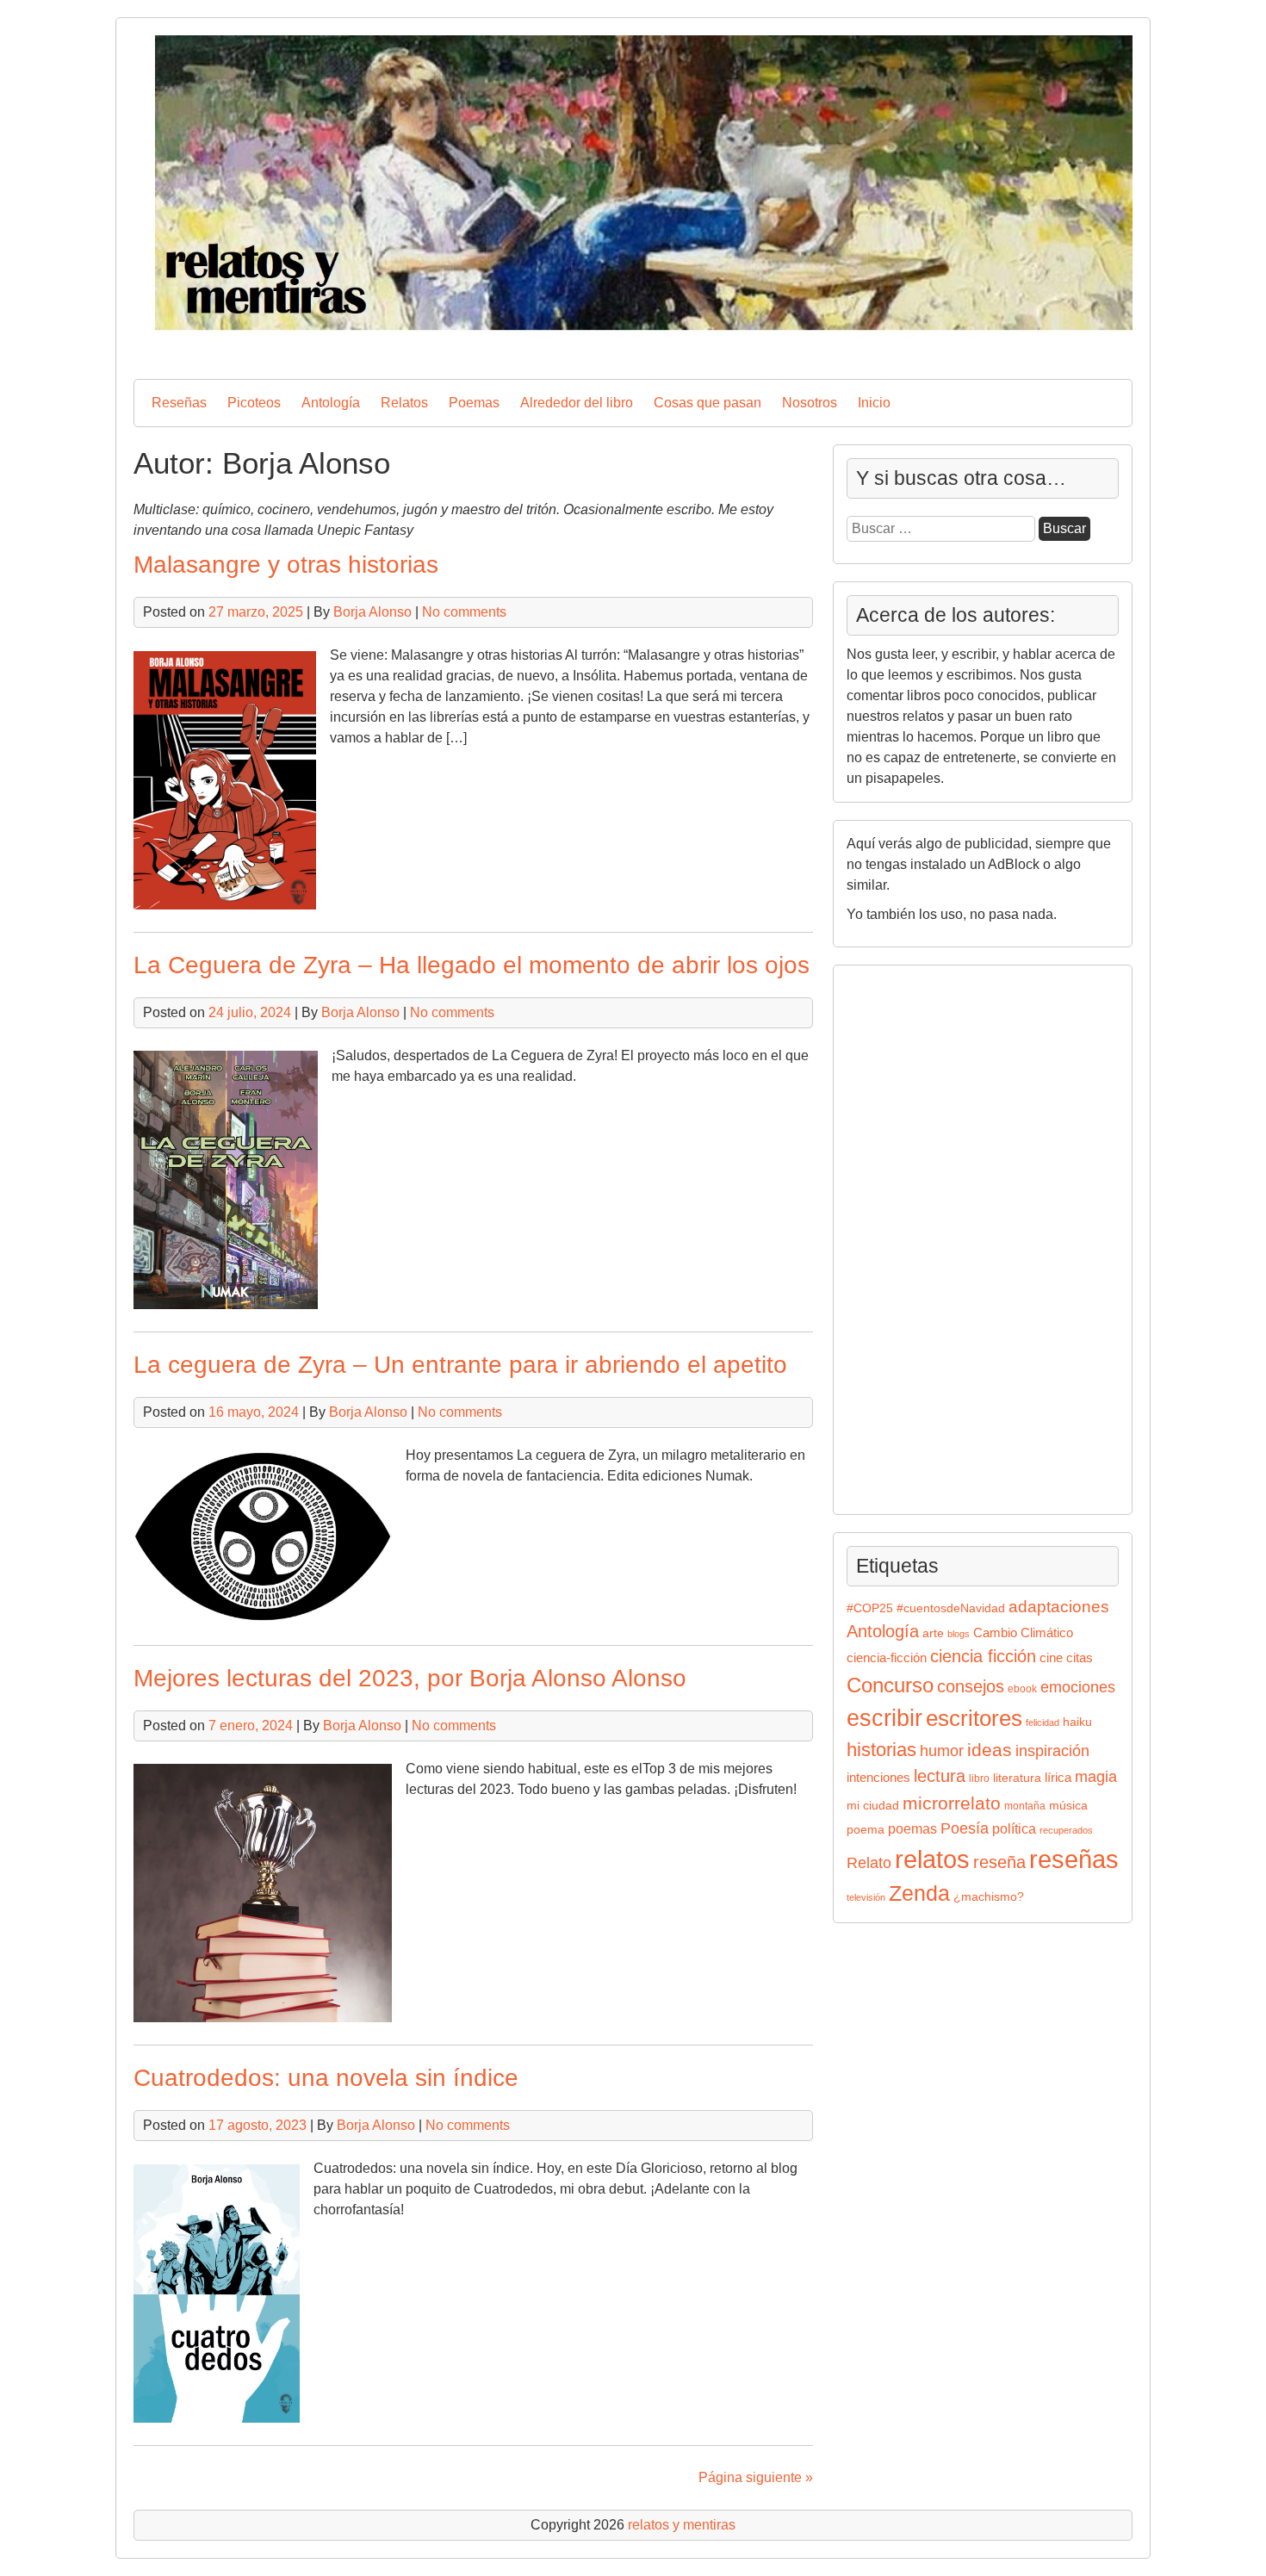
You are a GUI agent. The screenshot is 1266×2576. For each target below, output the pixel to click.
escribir (884, 1718)
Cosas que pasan (707, 403)
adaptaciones (1059, 1607)
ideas (990, 1750)
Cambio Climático (1023, 1633)
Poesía (965, 1828)
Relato (869, 1863)
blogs (959, 1634)
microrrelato (952, 1803)
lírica (1058, 1778)
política (1014, 1828)
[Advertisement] (898, 1237)
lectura (940, 1776)
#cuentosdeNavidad (951, 1608)
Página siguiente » (756, 2477)
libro (979, 1778)
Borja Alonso (372, 612)
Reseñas (179, 403)
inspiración (1052, 1750)
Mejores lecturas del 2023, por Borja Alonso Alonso (410, 1678)
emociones (1078, 1687)
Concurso (890, 1685)
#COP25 (870, 1608)
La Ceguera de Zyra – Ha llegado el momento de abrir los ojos (472, 965)
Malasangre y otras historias (286, 565)
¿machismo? (989, 1897)
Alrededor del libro (577, 403)
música (1068, 1806)
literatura (1017, 1778)
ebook (1022, 1689)
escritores (974, 1718)
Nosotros (810, 403)
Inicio (874, 403)
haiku (1077, 1722)
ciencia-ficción (887, 1658)
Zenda (919, 1893)
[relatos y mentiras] (633, 351)
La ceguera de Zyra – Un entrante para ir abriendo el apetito (460, 1365)
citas (1080, 1657)
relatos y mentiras (682, 2525)
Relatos (404, 403)
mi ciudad (873, 1806)
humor (942, 1750)
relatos (932, 1859)
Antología (331, 403)
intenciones (878, 1777)
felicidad (1043, 1723)
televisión (866, 1897)
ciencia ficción (983, 1656)
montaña (1025, 1806)
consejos (971, 1686)
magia (1096, 1777)
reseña (999, 1862)
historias (881, 1750)
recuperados (1066, 1830)
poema (866, 1830)
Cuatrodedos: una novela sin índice (326, 2078)
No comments (464, 612)
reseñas (1074, 1859)
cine (1051, 1658)
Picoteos (254, 403)
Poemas (474, 403)
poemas (912, 1828)
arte (933, 1633)
